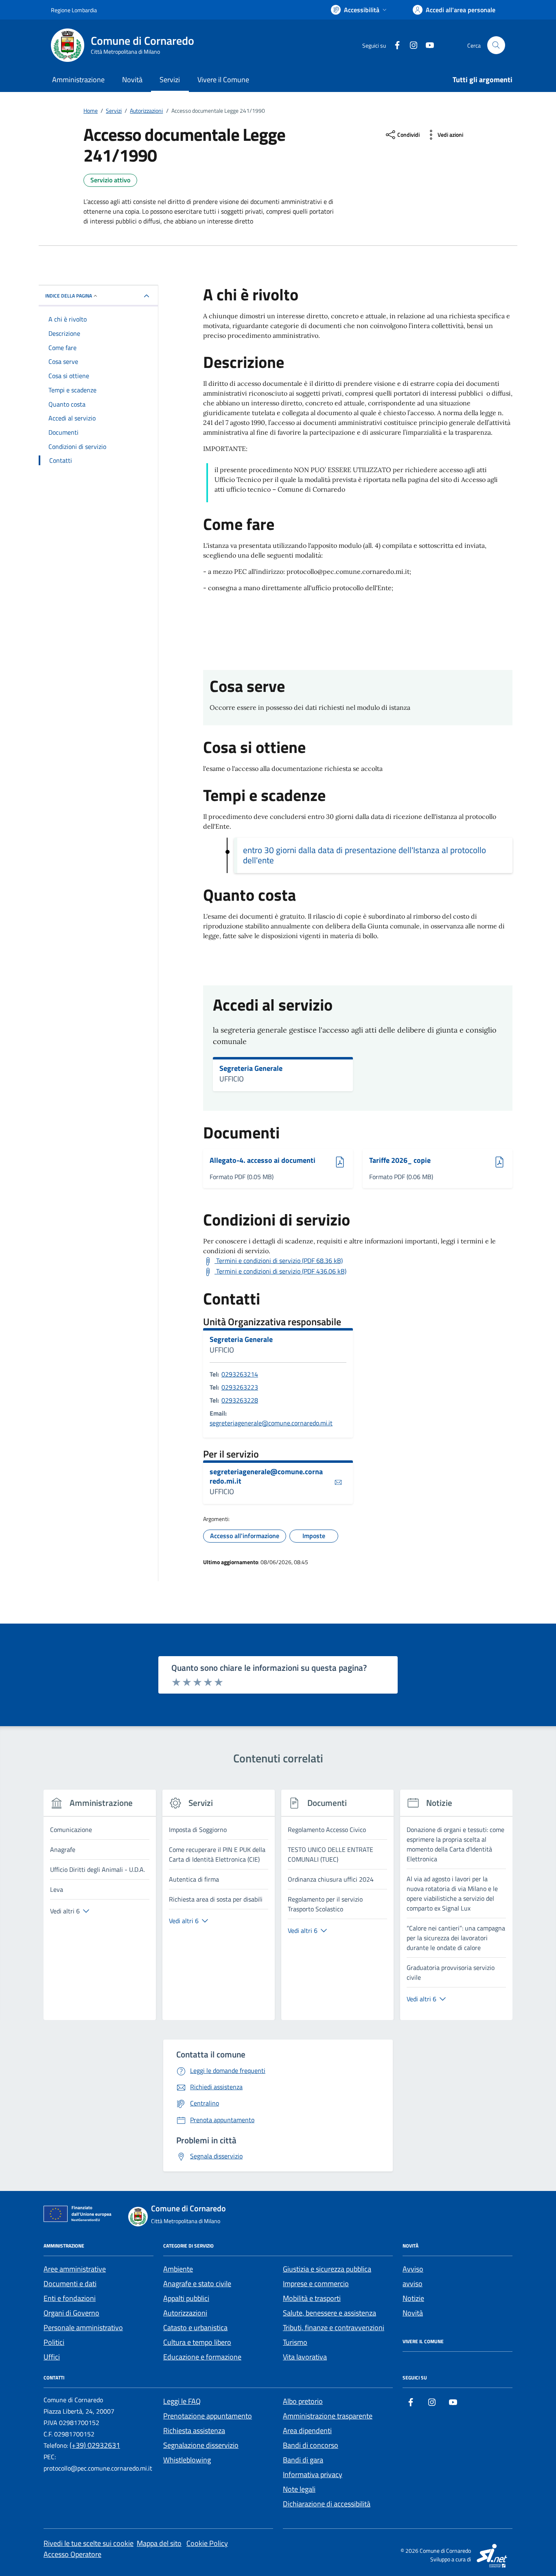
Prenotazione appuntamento (208, 2416)
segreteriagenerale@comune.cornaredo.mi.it (271, 1423)
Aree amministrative (75, 2269)
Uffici (52, 2357)
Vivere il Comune (223, 80)
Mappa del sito (159, 2543)
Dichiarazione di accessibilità (327, 2504)
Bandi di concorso (311, 2445)
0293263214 (240, 1374)
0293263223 (240, 1387)
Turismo (295, 2342)
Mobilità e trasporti (312, 2298)
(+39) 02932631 (95, 2445)
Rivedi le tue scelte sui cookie (89, 2543)
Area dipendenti (307, 2430)
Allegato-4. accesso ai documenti (263, 1161)
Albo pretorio (303, 2401)
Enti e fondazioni (70, 2298)
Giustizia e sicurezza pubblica (327, 2269)
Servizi (170, 80)
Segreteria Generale (251, 1068)
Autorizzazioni (185, 2313)
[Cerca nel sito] (496, 45)
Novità (132, 80)
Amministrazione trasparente (328, 2416)
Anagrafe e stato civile (197, 2284)
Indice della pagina (69, 296)
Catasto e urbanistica (195, 2328)
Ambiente (178, 2269)
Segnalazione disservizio (201, 2445)
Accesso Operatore (72, 2554)
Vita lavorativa (305, 2357)
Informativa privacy (313, 2474)
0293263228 (240, 1400)
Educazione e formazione (202, 2357)
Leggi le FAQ (182, 2401)
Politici (54, 2342)
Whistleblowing (187, 2460)
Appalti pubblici (186, 2298)
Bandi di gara (303, 2460)
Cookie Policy (207, 2543)
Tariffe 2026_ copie (400, 1161)
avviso (413, 2284)
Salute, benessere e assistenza (329, 2313)
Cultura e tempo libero (197, 2342)
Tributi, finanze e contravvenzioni (334, 2328)
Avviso (413, 2269)
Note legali (299, 2489)
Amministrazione (78, 80)
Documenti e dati (70, 2284)
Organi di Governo (71, 2313)
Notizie (413, 2298)
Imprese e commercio (316, 2284)
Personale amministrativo (83, 2328)
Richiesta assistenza (194, 2430)
